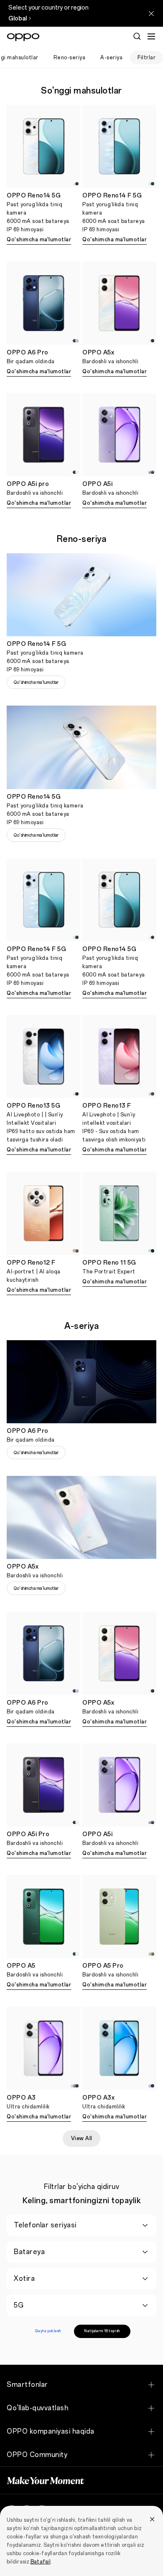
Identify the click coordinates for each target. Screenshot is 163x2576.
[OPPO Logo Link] (23, 37)
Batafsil (41, 2562)
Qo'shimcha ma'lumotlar (39, 240)
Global (18, 19)
